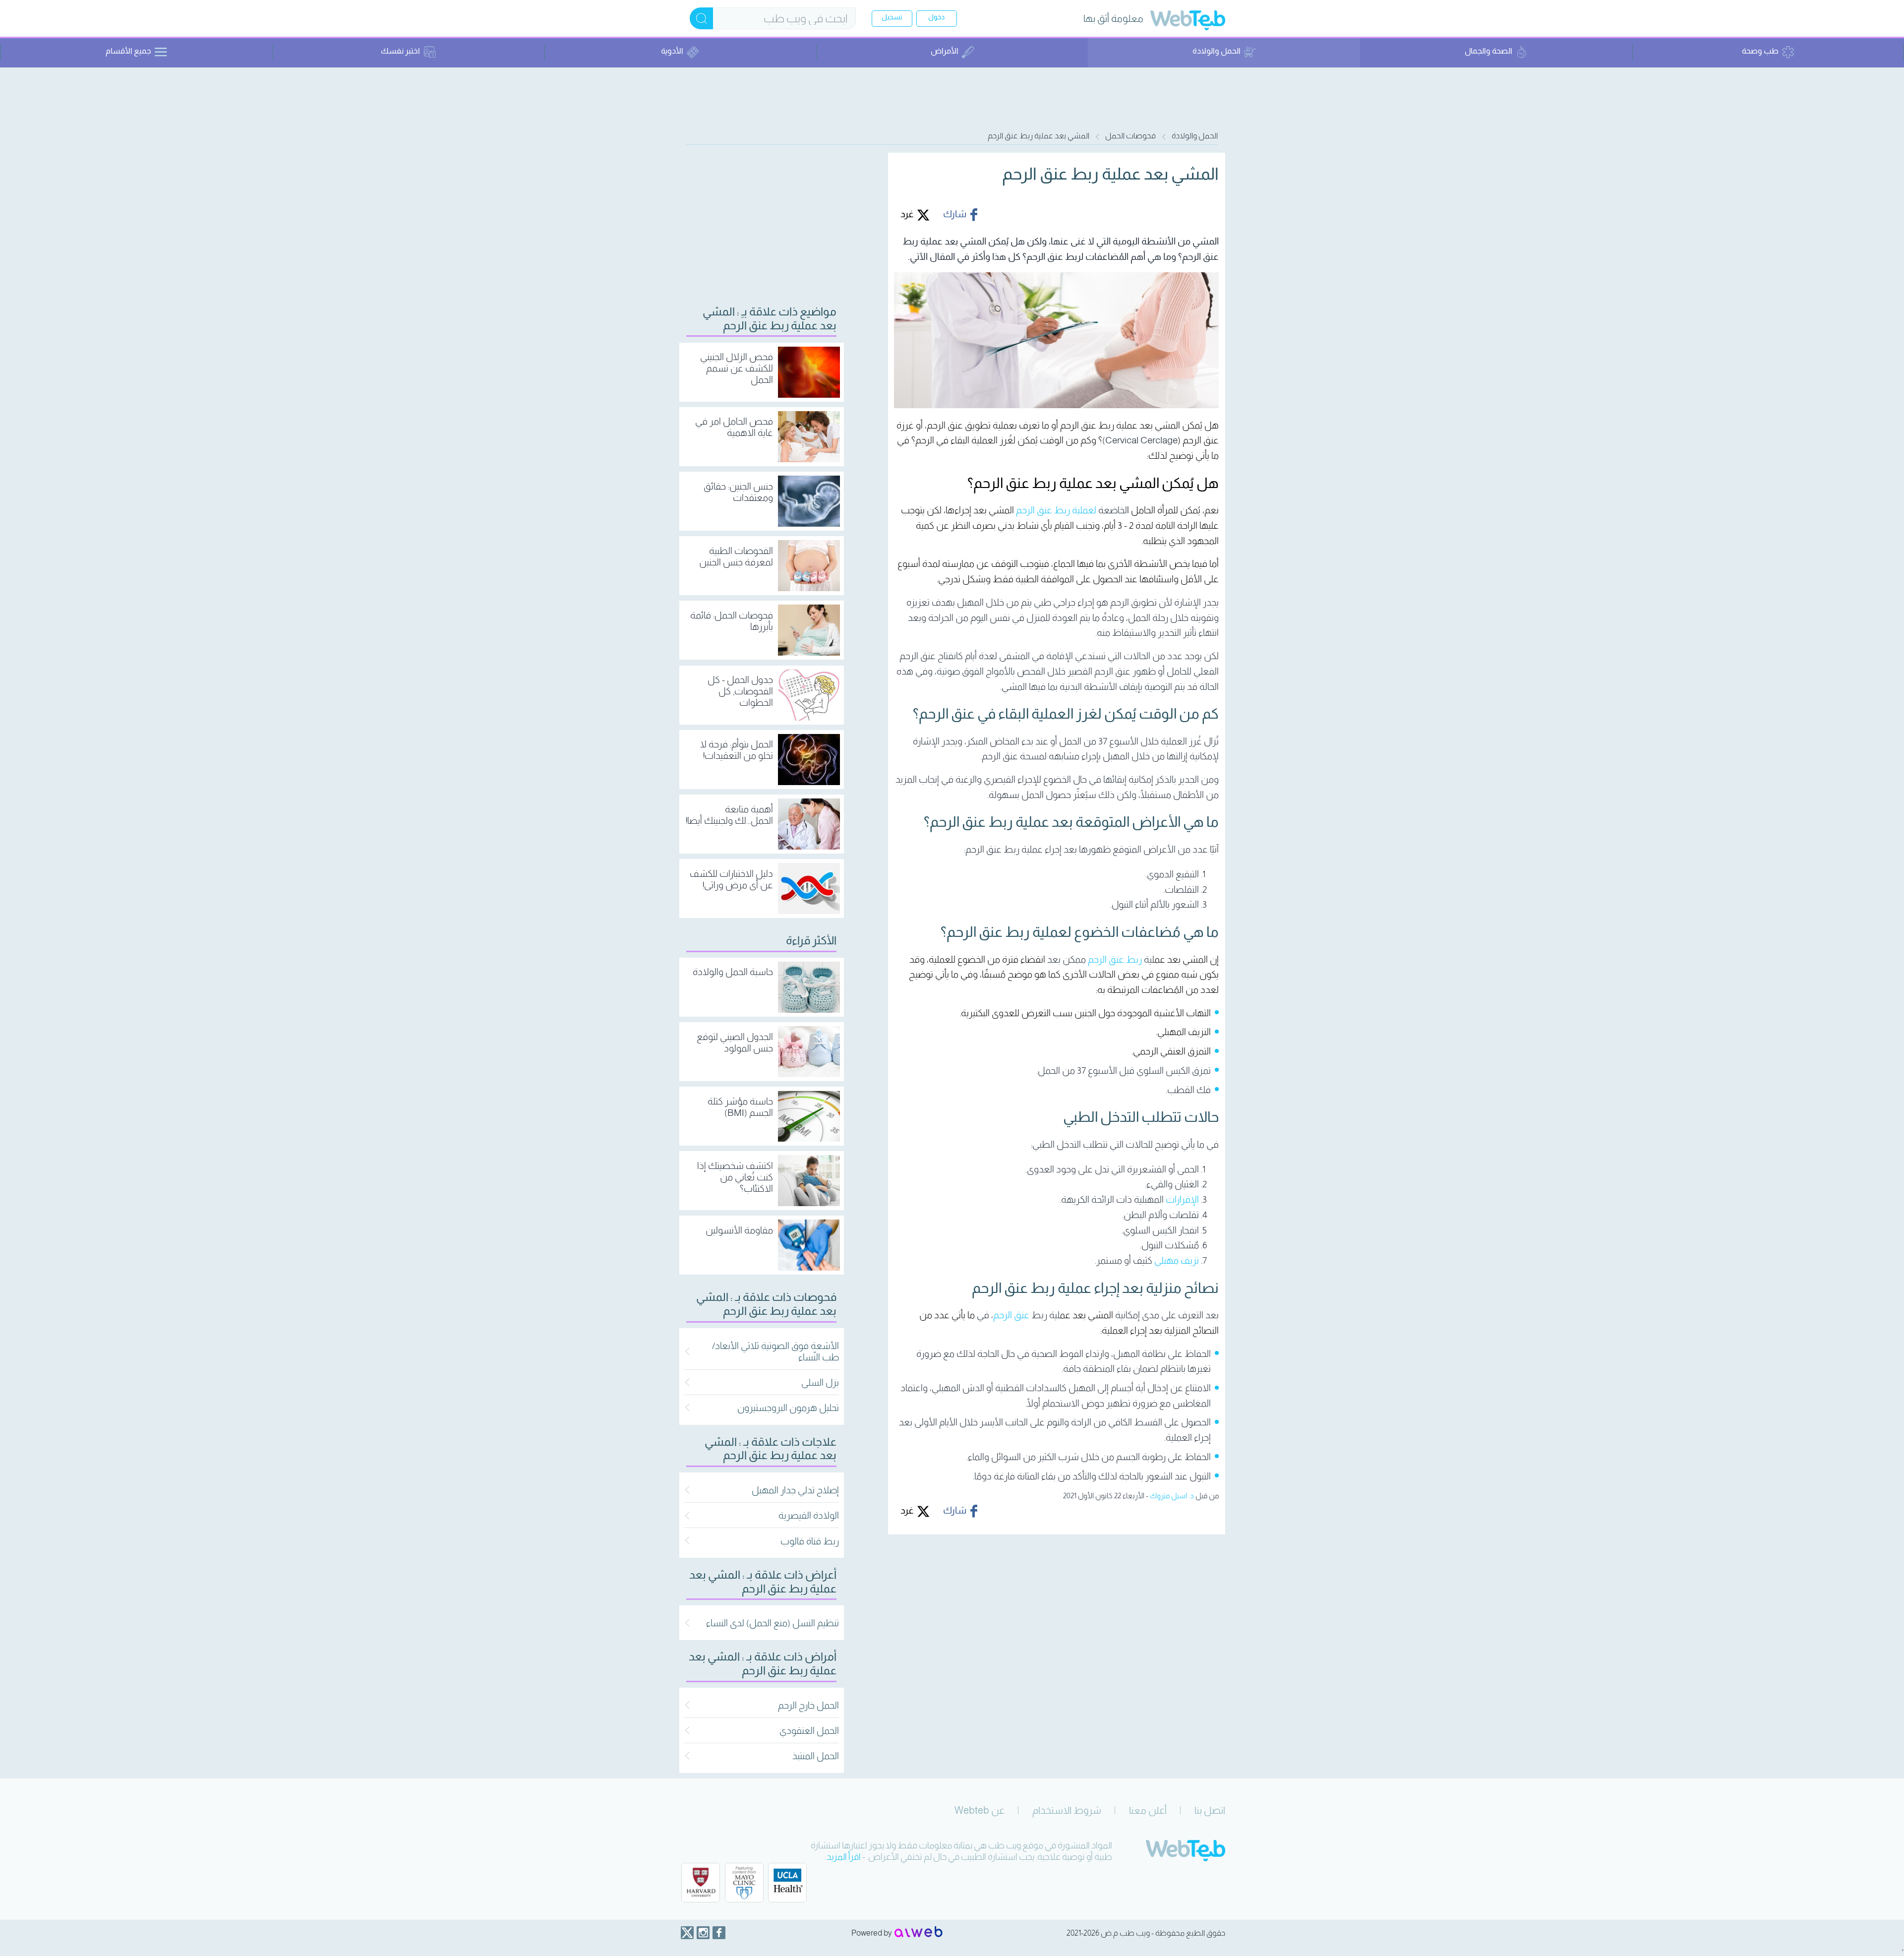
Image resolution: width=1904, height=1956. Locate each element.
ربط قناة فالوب (810, 1541)
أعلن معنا (1148, 1810)
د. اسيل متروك (1172, 1496)
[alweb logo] (919, 1933)
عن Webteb (980, 1810)
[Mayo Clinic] (744, 1883)
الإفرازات (1182, 1199)
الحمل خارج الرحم (808, 1705)
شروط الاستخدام (1067, 1810)
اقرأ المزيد (844, 1857)
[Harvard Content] (701, 1883)
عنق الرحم (1011, 1315)
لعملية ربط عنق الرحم (1056, 510)
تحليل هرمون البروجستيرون (788, 1408)
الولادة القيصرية (809, 1515)
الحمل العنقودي (809, 1731)
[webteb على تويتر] (687, 1933)
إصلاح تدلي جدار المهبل (795, 1490)
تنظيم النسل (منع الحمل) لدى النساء (773, 1623)
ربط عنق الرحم (1115, 959)
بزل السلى (820, 1382)
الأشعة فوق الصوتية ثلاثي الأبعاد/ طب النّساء (775, 1351)
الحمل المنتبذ (816, 1756)
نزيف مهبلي (1177, 1260)
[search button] (701, 18)
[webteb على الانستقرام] (703, 1933)
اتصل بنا (1210, 1810)
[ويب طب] (1188, 22)
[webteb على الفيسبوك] (719, 1933)
